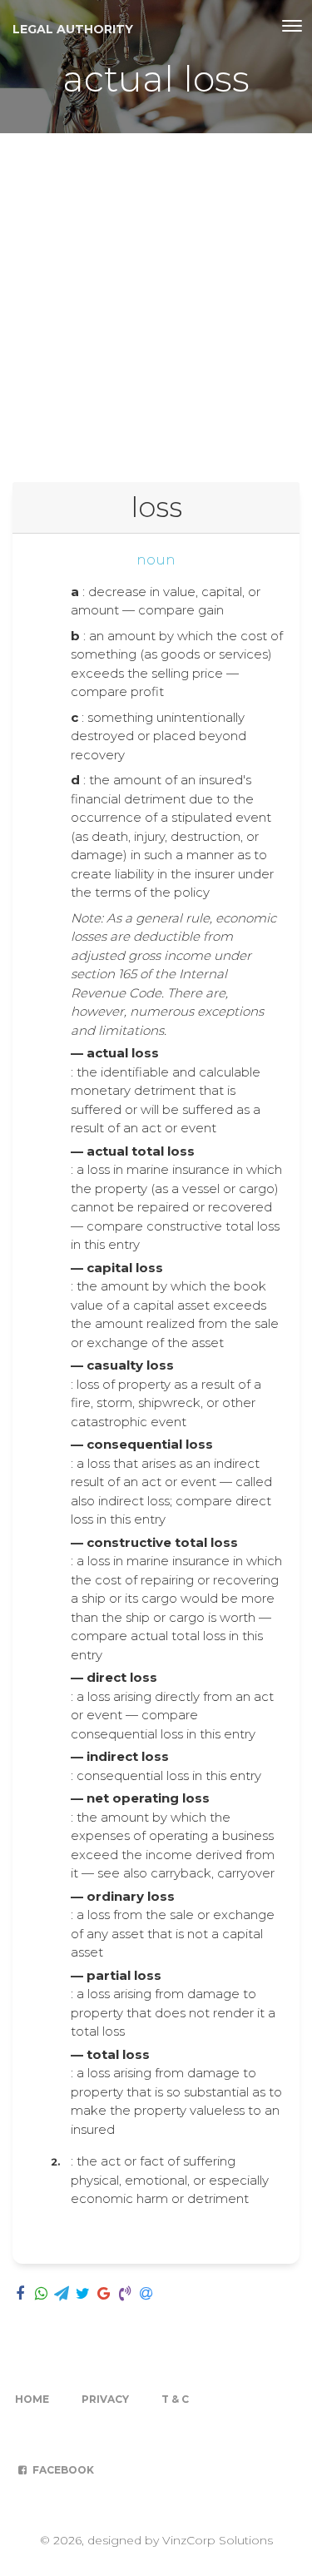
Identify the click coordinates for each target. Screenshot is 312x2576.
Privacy (105, 2399)
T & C (175, 2399)
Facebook (62, 2470)
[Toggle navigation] (292, 26)
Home (32, 2399)
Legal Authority (73, 29)
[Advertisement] (156, 298)
